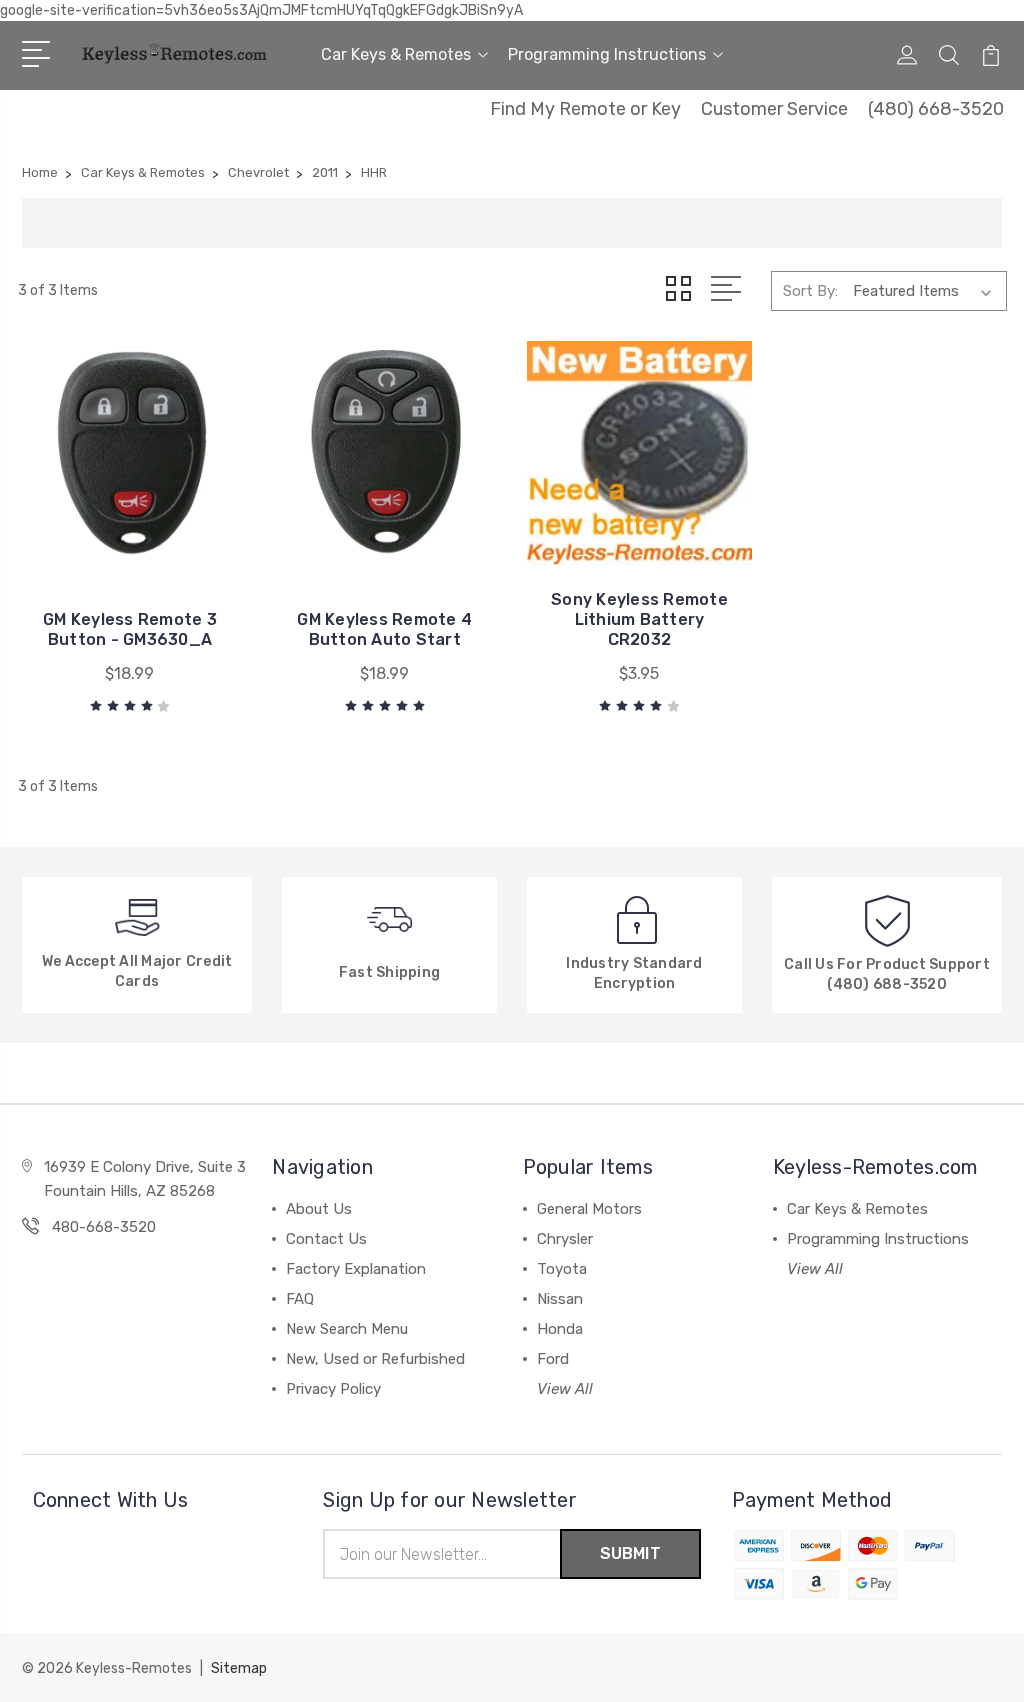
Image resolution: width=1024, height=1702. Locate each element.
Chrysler (565, 1239)
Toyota (562, 1269)
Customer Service (774, 109)
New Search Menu (347, 1329)
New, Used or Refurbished (375, 1359)
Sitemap (239, 1668)
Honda (560, 1329)
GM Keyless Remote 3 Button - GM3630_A (130, 629)
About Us (319, 1209)
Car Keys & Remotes (396, 54)
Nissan (560, 1299)
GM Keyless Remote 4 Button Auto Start (384, 629)
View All (565, 1389)
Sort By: (810, 291)
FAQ (300, 1299)
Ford (553, 1359)
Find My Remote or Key (585, 109)
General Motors (589, 1209)
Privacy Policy (333, 1389)
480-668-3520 (104, 1227)
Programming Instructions (607, 54)
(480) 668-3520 (936, 109)
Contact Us (326, 1239)
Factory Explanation (356, 1269)
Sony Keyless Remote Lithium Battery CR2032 (639, 619)
